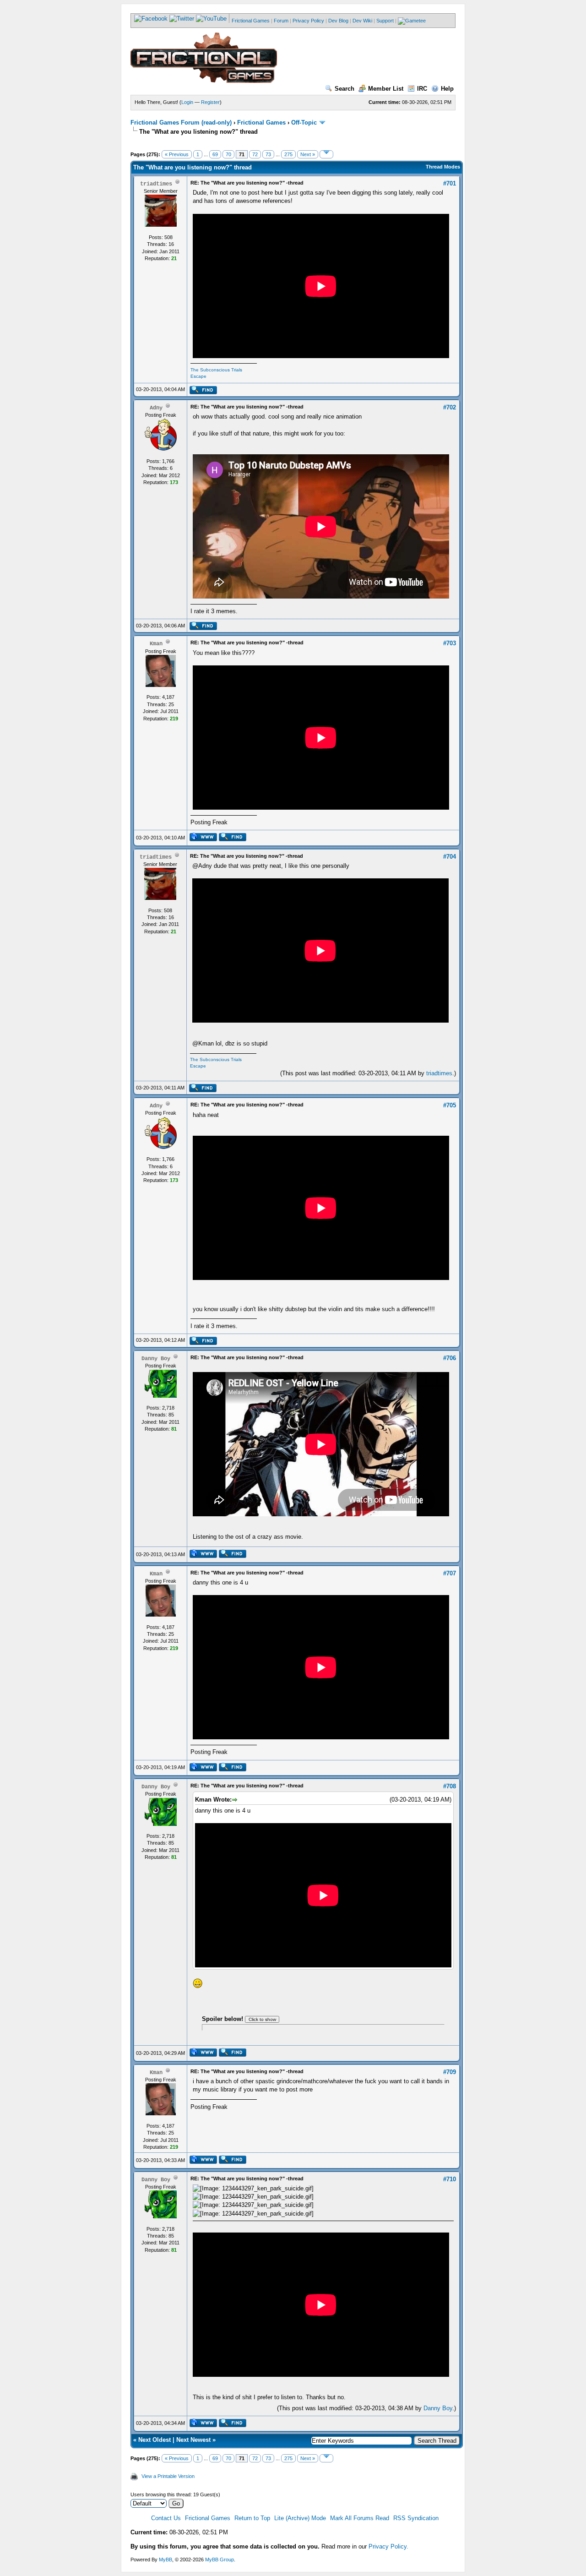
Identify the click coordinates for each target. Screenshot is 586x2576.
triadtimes (439, 1073)
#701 (450, 183)
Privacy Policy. (388, 2546)
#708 (450, 1786)
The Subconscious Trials (216, 370)
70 (228, 154)
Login (187, 102)
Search (345, 89)
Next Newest (193, 2440)
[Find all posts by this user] (203, 392)
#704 (450, 857)
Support (385, 21)
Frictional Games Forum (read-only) (181, 123)
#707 (450, 1573)
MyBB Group (220, 2560)
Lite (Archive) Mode (300, 2518)
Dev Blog (338, 21)
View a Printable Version (168, 2476)
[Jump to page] (326, 154)
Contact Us (166, 2518)
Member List (386, 89)
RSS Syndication (416, 2518)
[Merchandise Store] (412, 21)
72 (255, 154)
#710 (450, 2179)
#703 (450, 643)
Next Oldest (155, 2440)
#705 (450, 1105)
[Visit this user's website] (203, 839)
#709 (450, 2072)
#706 (450, 1358)
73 (268, 154)
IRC (422, 89)
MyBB (165, 2560)
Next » (308, 154)
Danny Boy (438, 2408)
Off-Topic (304, 123)
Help (447, 89)
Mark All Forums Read (360, 2518)
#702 (450, 407)
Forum (281, 21)
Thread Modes (443, 167)
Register (210, 102)
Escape (198, 376)
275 (288, 154)
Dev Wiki (362, 21)
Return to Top (252, 2518)
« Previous (177, 154)
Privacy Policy (308, 21)
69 (215, 154)
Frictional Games (251, 21)
